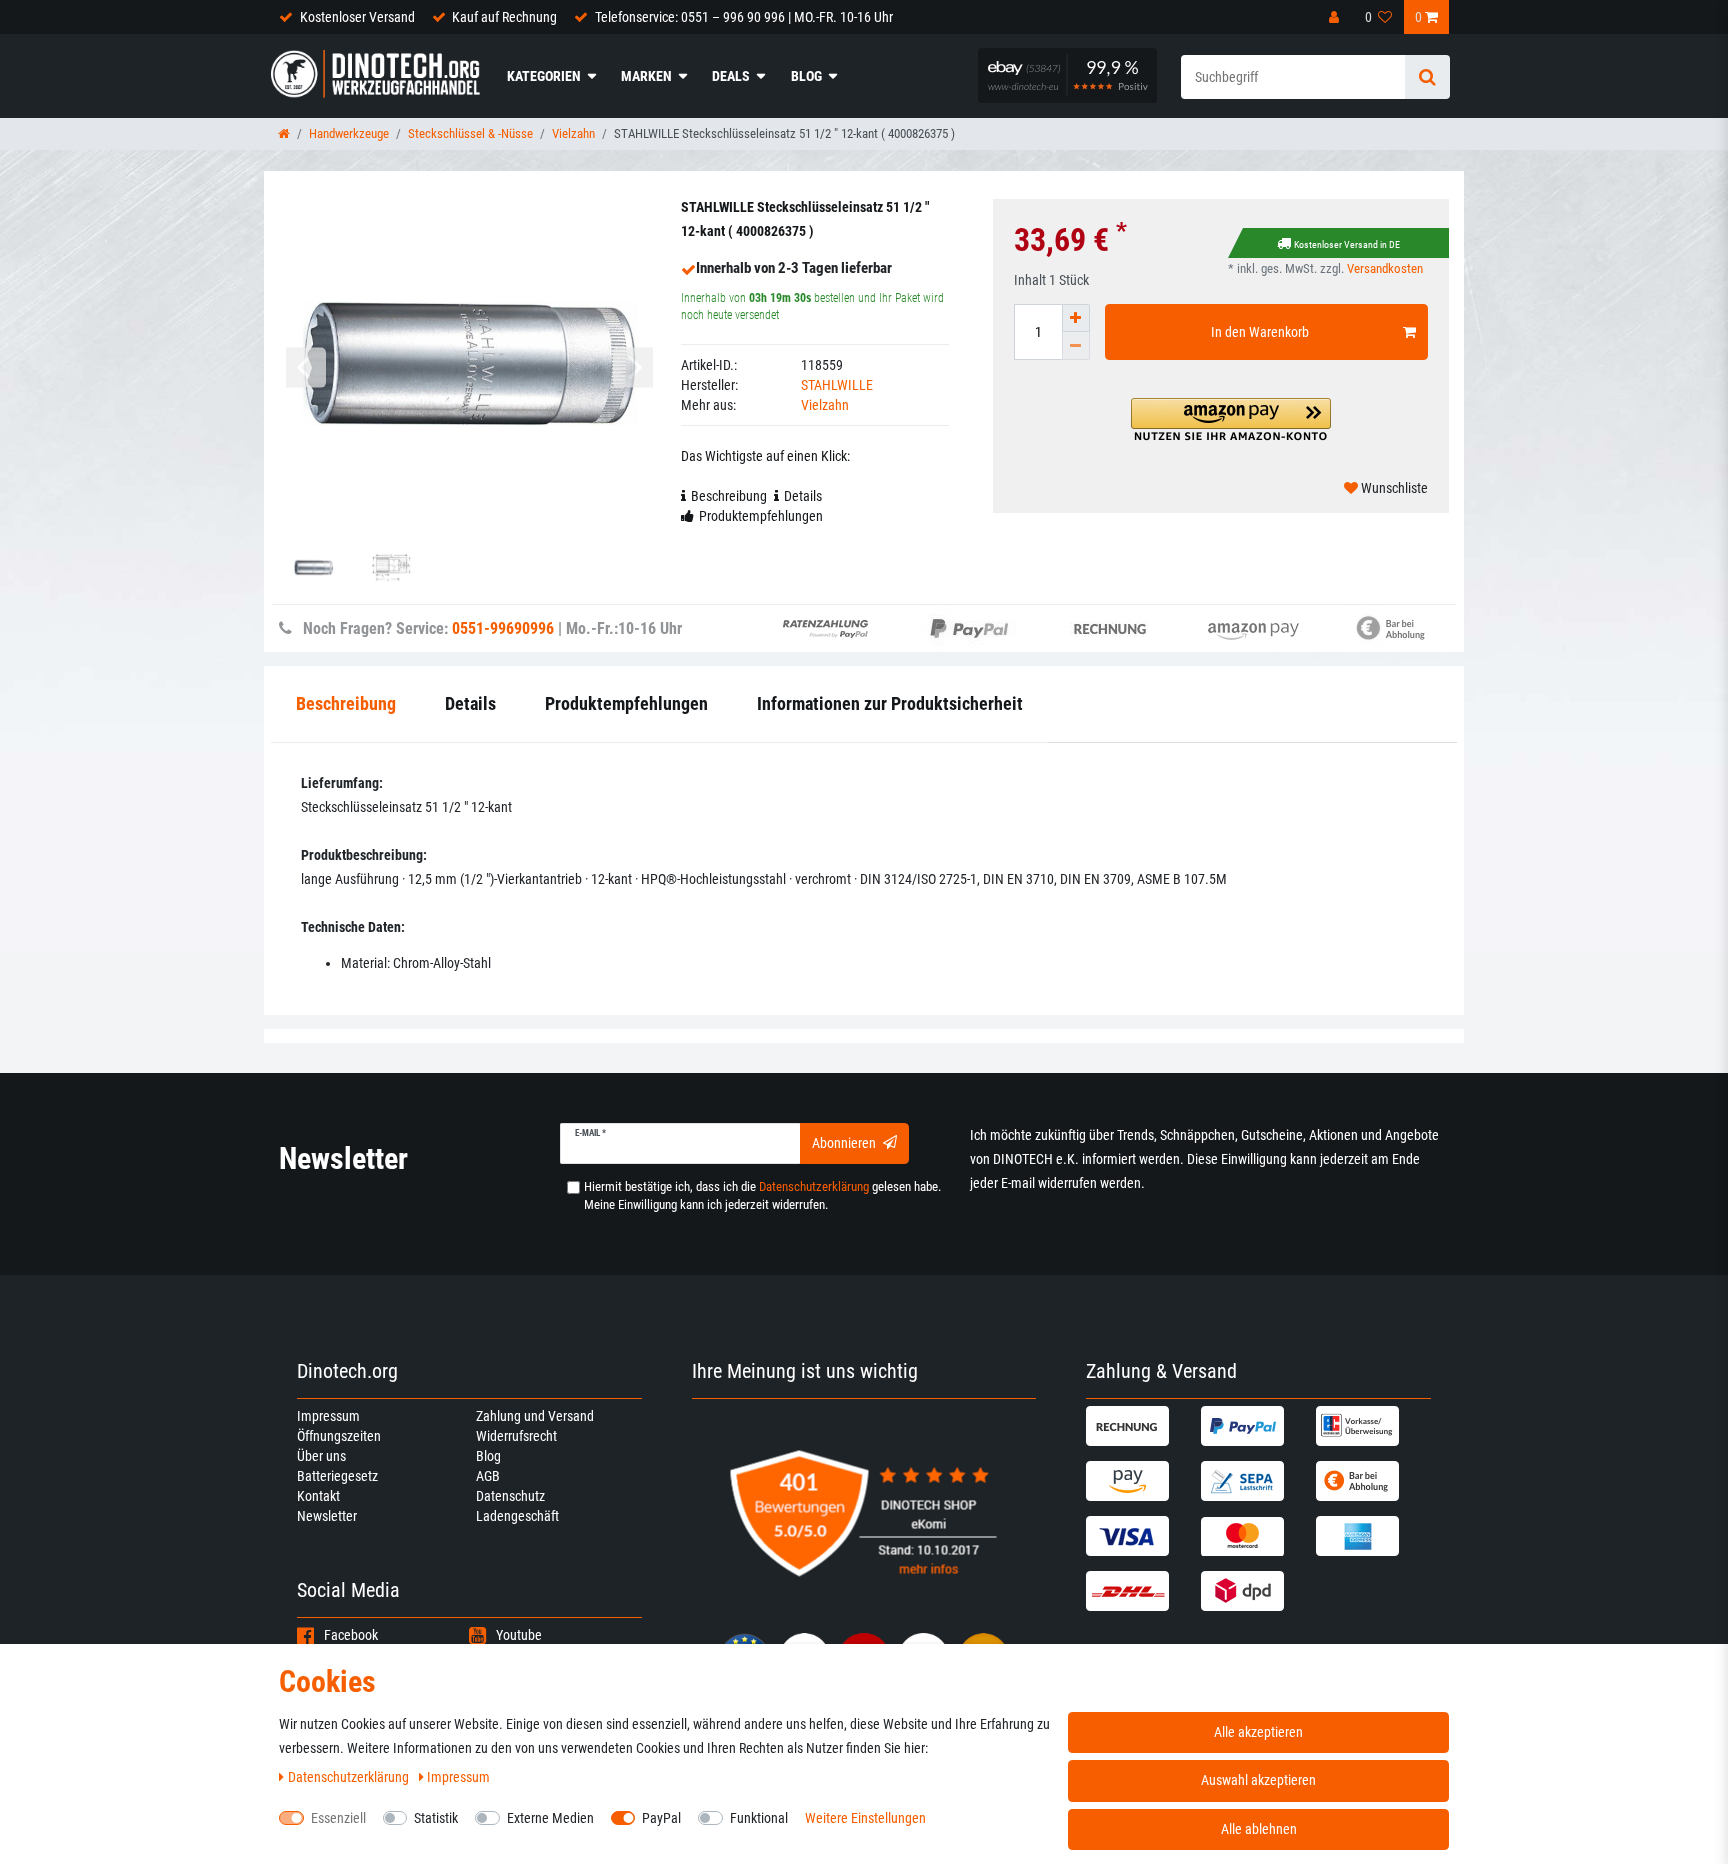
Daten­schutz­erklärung (350, 1777)
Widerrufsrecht (516, 1436)
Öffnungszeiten (339, 1436)
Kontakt (318, 1496)
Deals (731, 76)
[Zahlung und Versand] (1141, 1426)
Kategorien (544, 76)
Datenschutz (510, 1496)
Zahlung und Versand (535, 1416)
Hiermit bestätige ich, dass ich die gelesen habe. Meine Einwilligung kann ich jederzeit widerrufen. (762, 1195)
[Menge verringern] (1076, 346)
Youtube (519, 1635)
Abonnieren (844, 1143)
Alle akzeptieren (1258, 1732)
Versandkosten (1385, 268)
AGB (488, 1476)
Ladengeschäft (517, 1516)
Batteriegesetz (337, 1476)
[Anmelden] (1336, 17)
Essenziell (338, 1818)
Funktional (759, 1818)
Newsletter (327, 1516)
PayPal (661, 1818)
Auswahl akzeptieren (1258, 1780)
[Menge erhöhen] (1076, 318)
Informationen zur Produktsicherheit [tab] (890, 703)
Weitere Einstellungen (865, 1818)
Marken (646, 76)
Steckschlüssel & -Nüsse (470, 133)
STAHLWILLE (837, 385)
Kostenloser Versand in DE (1347, 244)
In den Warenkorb (1260, 332)
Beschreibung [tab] (729, 496)
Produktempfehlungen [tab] (761, 516)
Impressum (328, 1416)
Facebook (351, 1635)
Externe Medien (550, 1818)
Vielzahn (573, 133)
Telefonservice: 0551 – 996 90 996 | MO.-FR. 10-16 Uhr (744, 17)
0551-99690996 (503, 628)
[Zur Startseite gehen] (284, 133)
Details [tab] (803, 496)
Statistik (436, 1818)
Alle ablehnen (1259, 1829)
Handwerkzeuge (349, 133)
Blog (806, 76)
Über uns (321, 1456)
